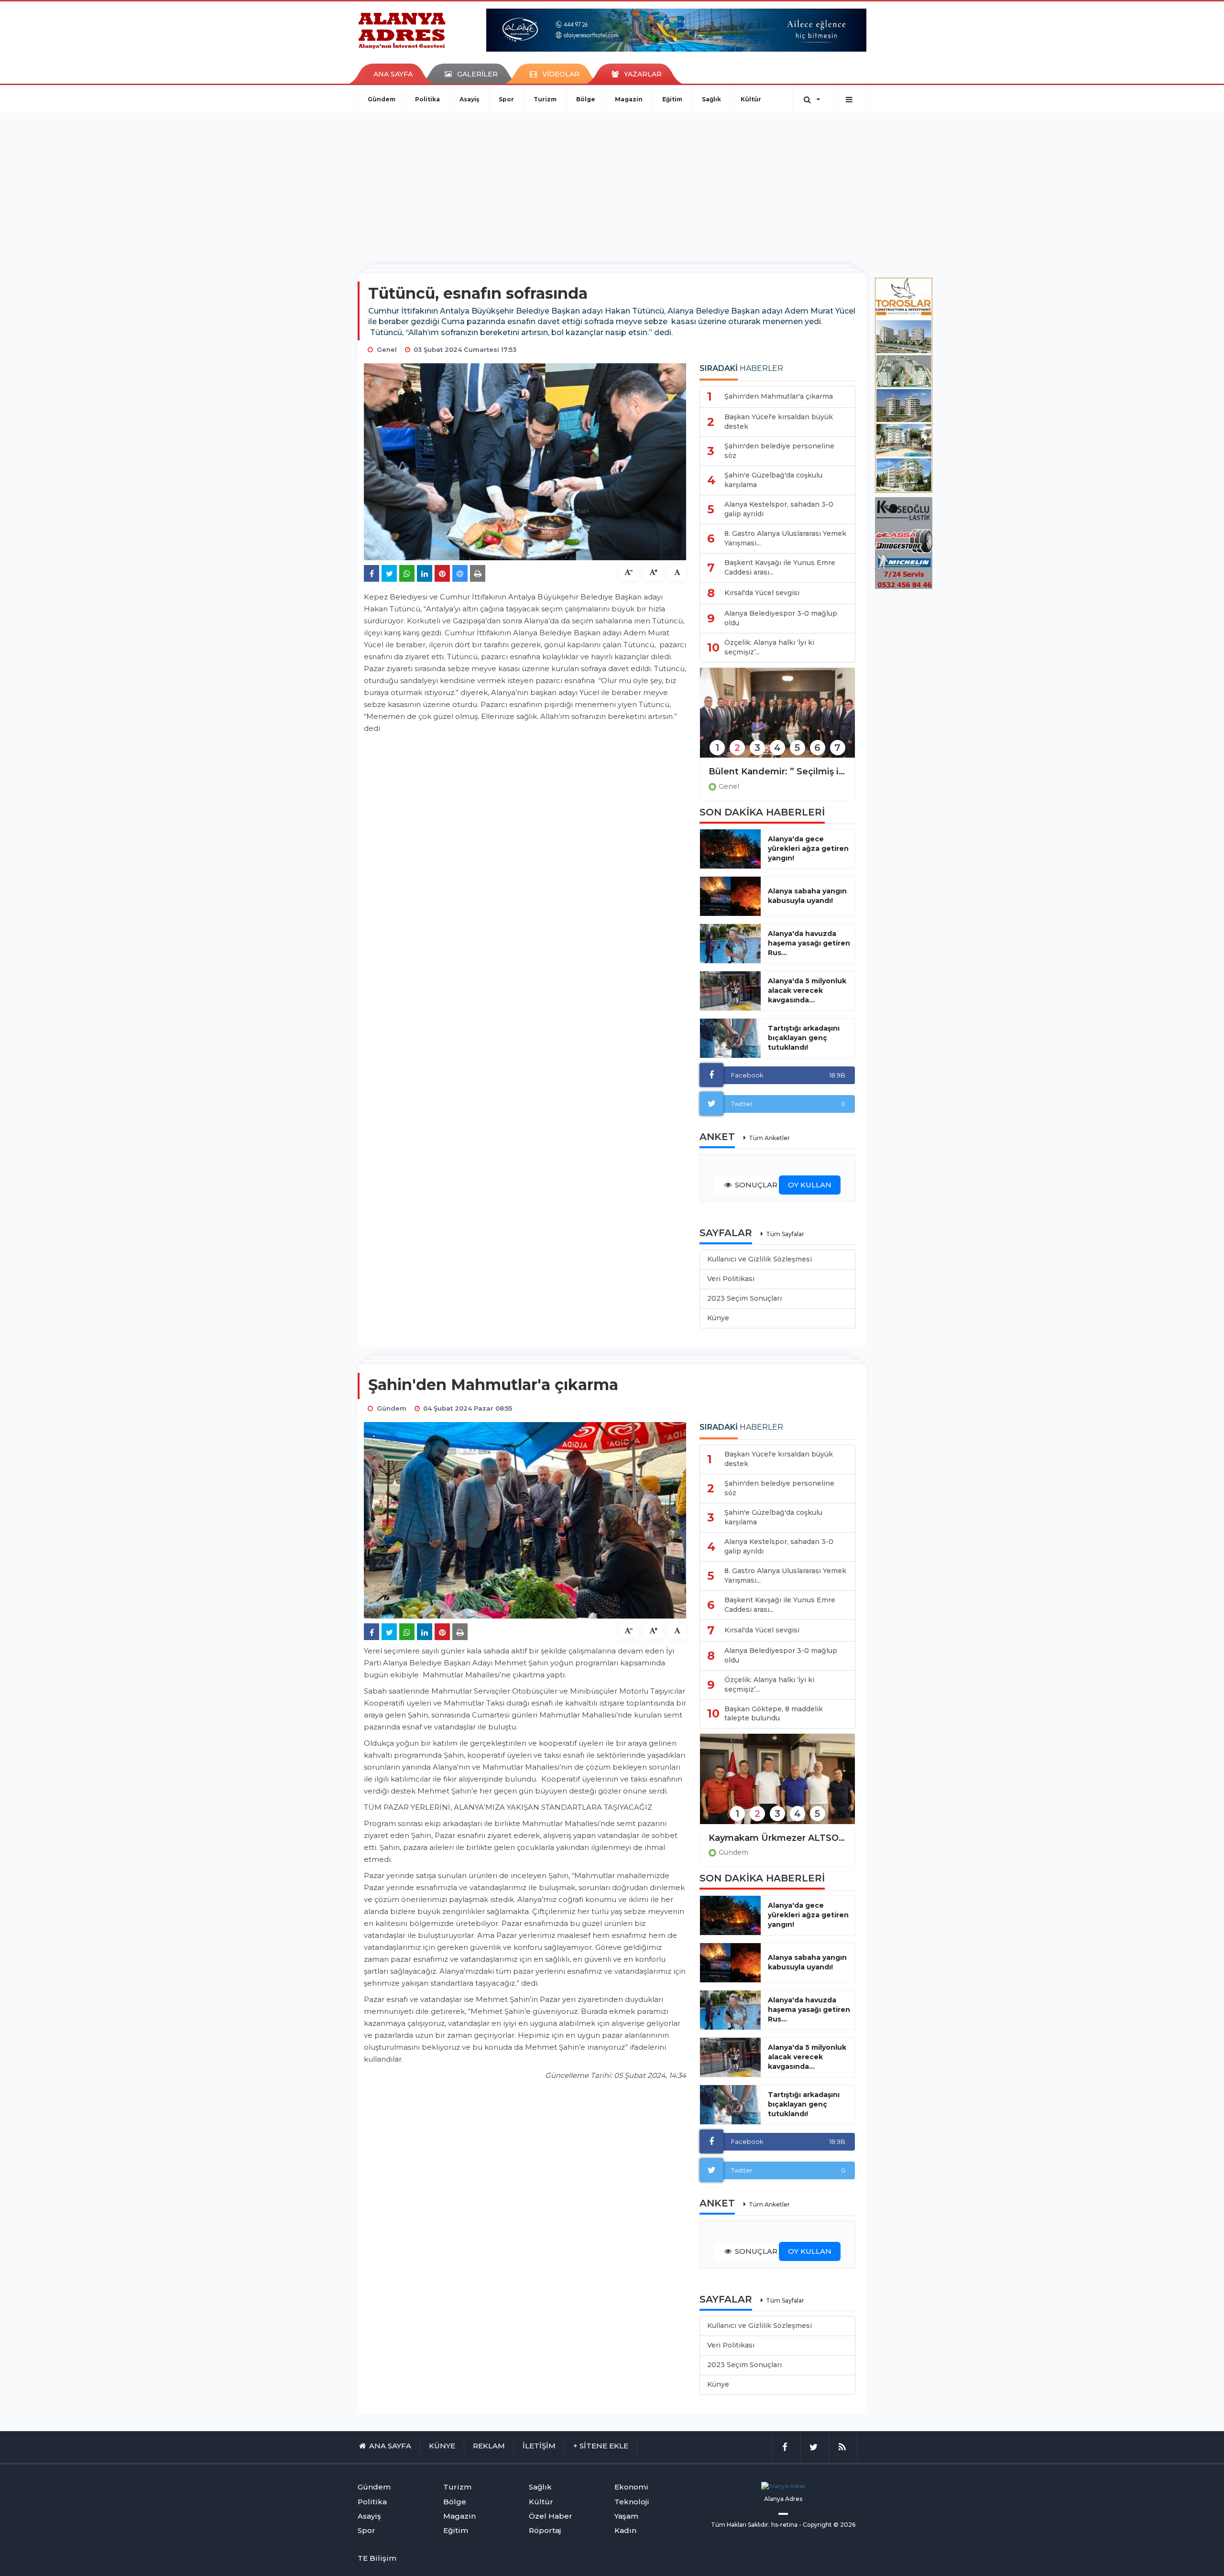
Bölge (586, 99)
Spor (506, 99)
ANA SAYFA (393, 74)
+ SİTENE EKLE (601, 2446)
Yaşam (626, 2516)
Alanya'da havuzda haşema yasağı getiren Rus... (809, 943)
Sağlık (711, 99)
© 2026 (844, 2525)
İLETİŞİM (539, 2446)
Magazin (629, 99)
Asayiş (469, 99)
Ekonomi (631, 2487)
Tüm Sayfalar (785, 1234)
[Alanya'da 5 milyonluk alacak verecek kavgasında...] (730, 991)
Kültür (751, 99)
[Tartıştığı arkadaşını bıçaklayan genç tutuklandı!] (730, 1038)
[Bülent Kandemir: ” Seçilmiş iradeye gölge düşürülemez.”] (777, 719)
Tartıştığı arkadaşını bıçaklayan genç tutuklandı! (804, 1038)
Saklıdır (758, 2525)
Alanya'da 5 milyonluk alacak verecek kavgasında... (807, 990)
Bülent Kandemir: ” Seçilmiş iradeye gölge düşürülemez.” (777, 772)
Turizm (545, 99)
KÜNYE (442, 2446)
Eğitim (672, 99)
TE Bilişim (377, 2558)
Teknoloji (632, 2502)
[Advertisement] (612, 184)
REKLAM (489, 2446)
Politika (427, 99)
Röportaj (545, 2530)
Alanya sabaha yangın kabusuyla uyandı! (807, 896)
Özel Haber (551, 2516)
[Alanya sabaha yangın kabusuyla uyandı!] (730, 896)
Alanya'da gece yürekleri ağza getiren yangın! (808, 848)
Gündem (382, 99)
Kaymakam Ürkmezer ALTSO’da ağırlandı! (777, 1838)
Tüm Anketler (769, 1138)
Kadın (625, 2530)
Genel (729, 786)
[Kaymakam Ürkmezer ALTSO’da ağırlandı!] (777, 1785)
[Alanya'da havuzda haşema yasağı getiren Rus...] (730, 944)
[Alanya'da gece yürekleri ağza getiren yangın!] (730, 849)
